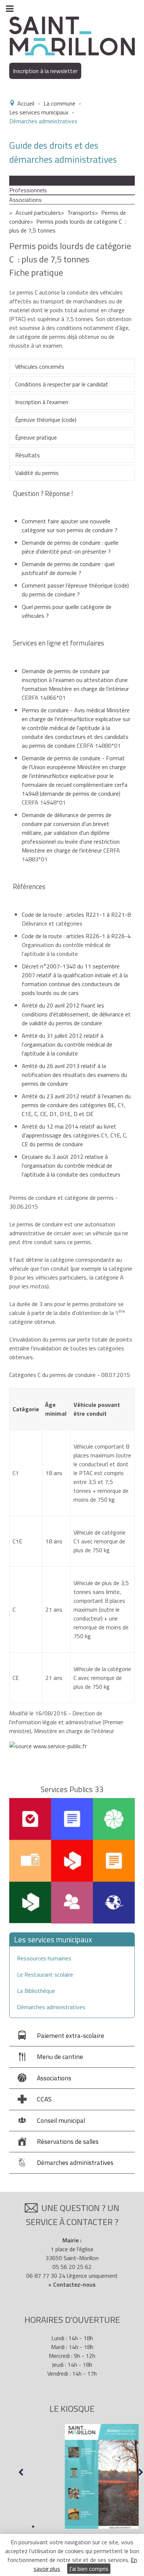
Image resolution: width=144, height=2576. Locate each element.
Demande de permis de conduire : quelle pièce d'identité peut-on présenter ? (70, 547)
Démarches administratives (51, 2007)
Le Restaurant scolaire (45, 1974)
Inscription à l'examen (42, 402)
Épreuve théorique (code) (46, 420)
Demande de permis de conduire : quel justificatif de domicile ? (68, 568)
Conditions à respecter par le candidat (62, 384)
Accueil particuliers (38, 213)
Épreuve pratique (36, 437)
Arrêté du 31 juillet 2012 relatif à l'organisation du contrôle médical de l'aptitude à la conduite (67, 1044)
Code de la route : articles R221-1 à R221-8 (76, 915)
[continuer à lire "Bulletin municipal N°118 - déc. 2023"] (81, 2476)
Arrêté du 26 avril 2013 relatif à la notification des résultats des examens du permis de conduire (74, 1075)
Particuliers (23, 180)
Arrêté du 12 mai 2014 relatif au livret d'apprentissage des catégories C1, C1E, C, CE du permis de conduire (75, 1135)
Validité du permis (37, 473)
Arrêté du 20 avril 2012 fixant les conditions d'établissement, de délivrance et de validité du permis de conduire (76, 1014)
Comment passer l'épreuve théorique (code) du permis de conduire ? (75, 590)
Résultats (28, 455)
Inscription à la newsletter (45, 71)
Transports (81, 213)
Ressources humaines (44, 1958)
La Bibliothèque (36, 1991)
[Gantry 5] (72, 35)
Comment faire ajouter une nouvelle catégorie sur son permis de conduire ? (70, 526)
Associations (25, 200)
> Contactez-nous (72, 2284)
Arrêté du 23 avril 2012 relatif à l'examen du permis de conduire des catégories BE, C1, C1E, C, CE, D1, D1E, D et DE (76, 1105)
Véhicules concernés (40, 366)
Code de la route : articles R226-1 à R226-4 (76, 936)
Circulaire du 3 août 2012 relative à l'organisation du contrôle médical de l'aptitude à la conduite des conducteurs (71, 1165)
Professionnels (28, 190)
